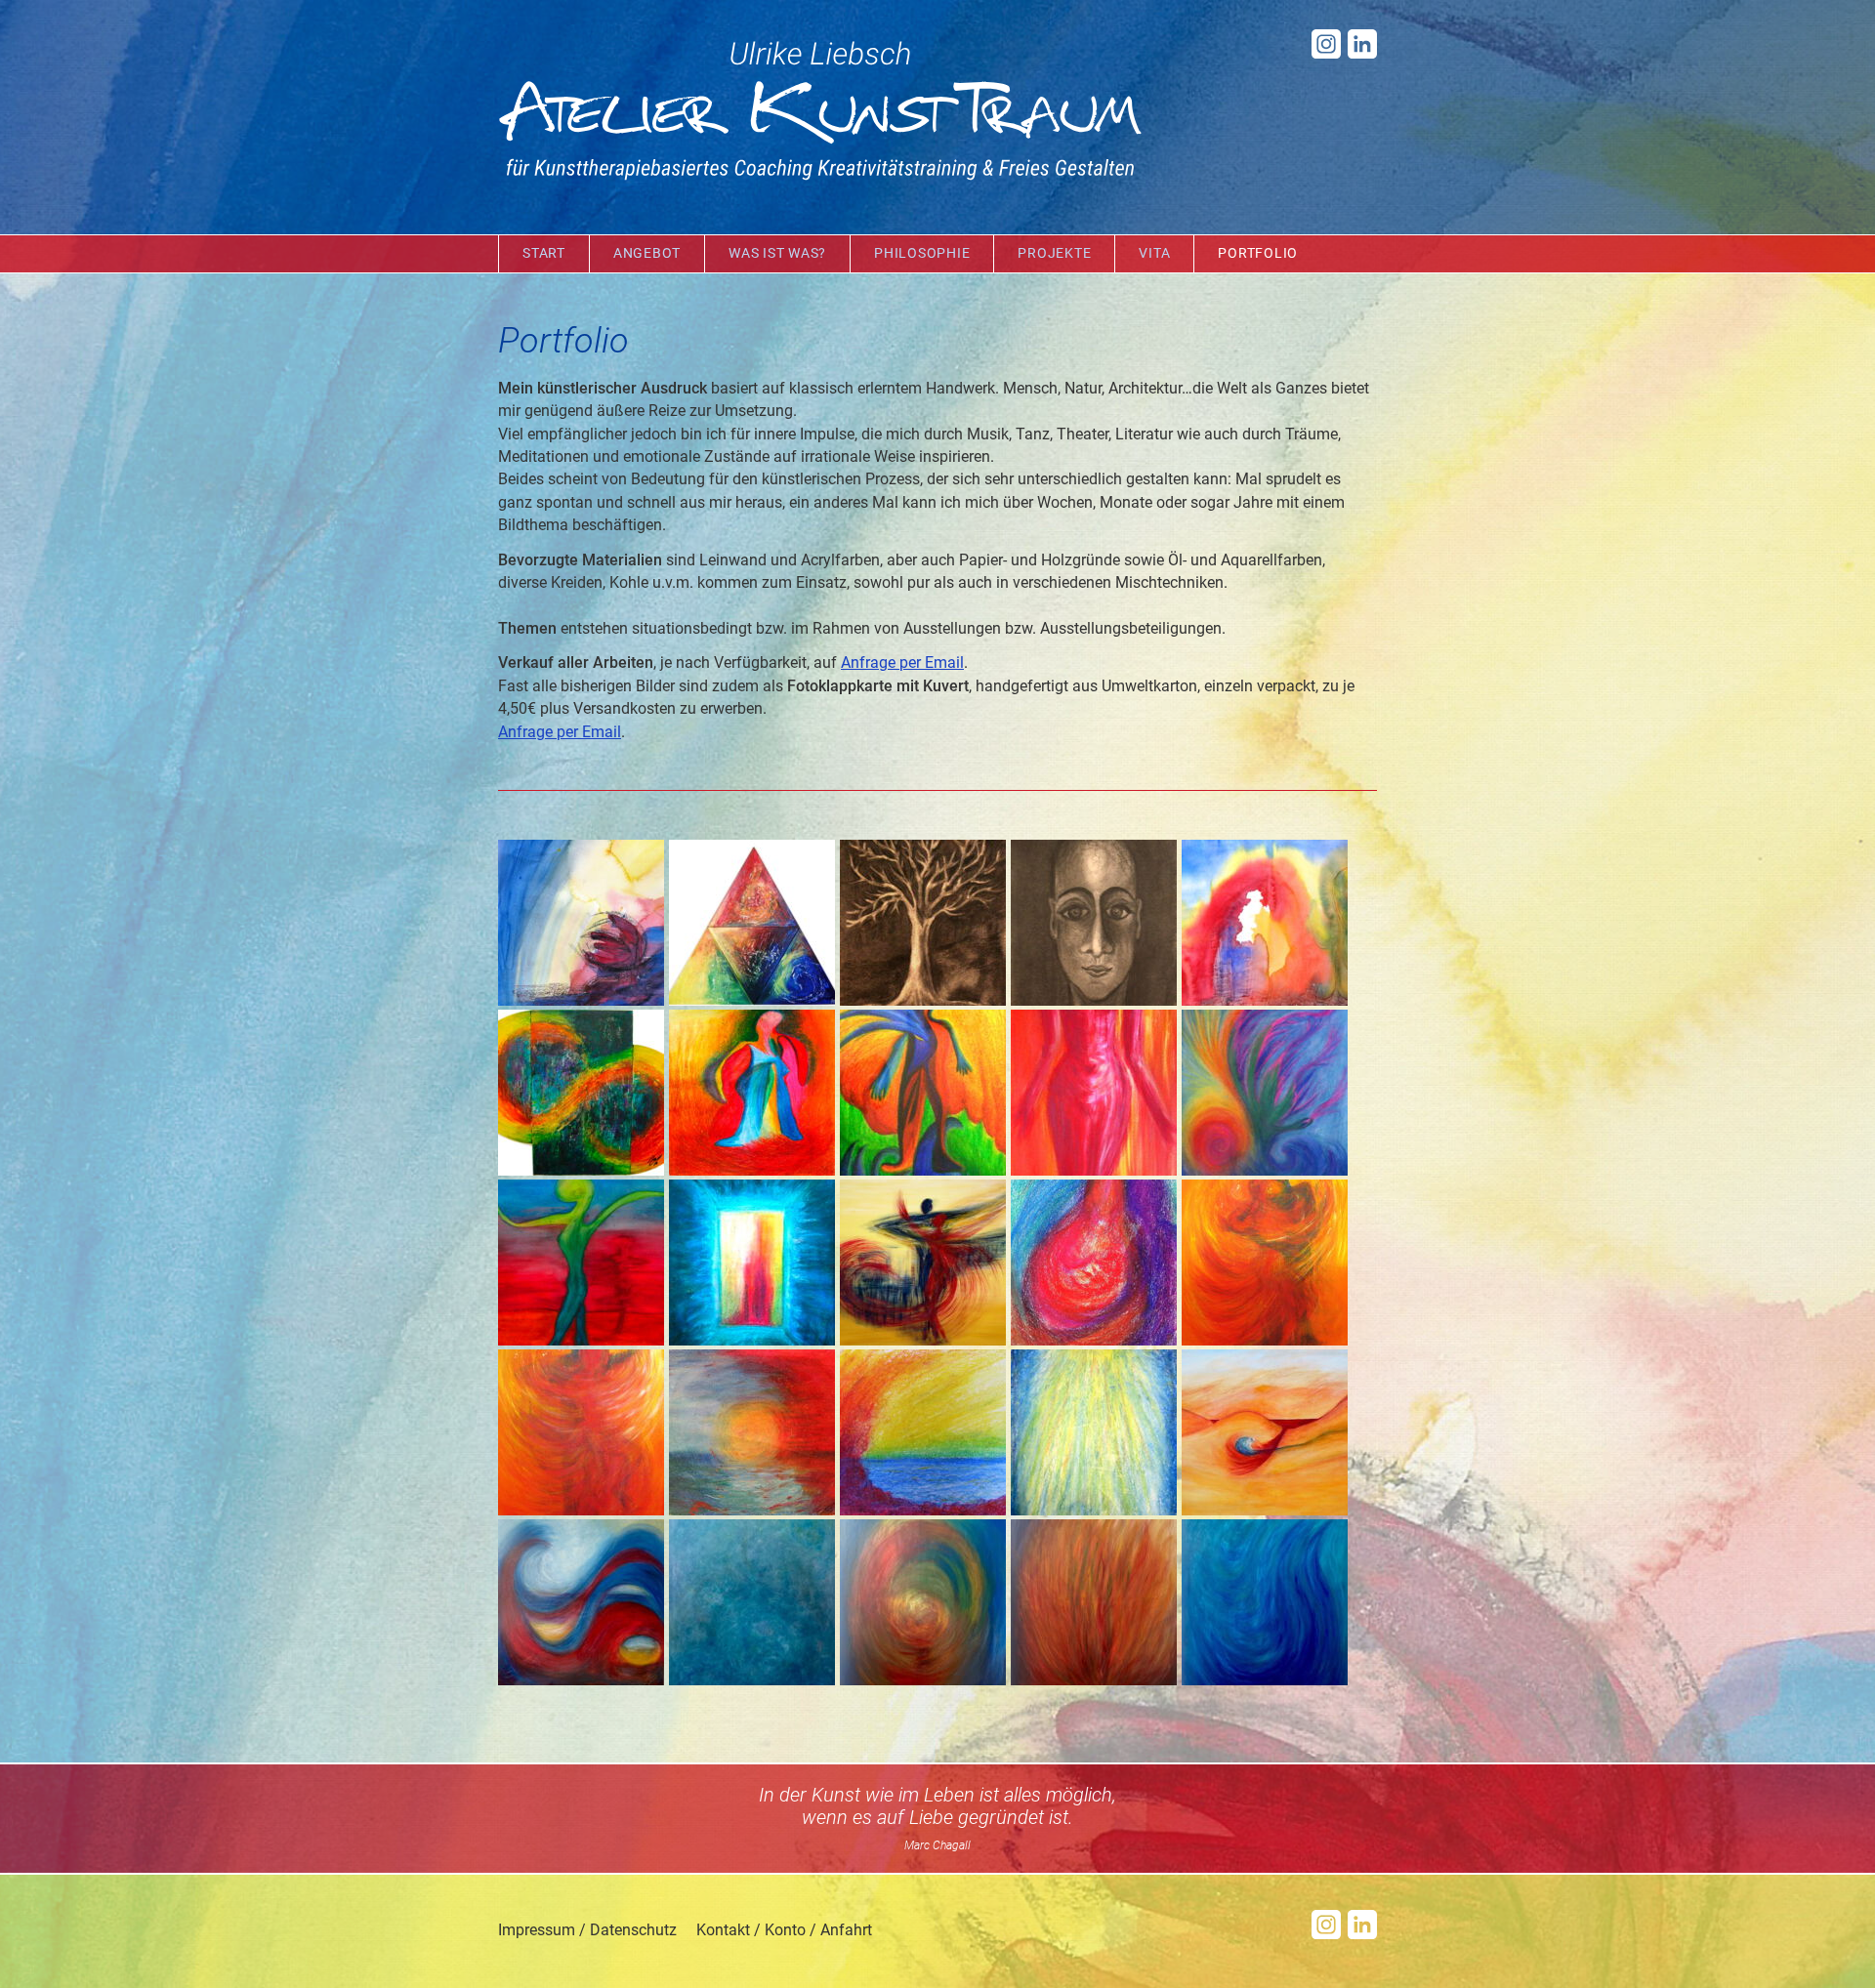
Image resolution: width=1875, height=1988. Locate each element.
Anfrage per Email (902, 663)
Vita (1154, 253)
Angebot (647, 253)
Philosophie (922, 253)
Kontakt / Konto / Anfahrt (784, 1930)
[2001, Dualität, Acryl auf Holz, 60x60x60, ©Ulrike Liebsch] (752, 1002)
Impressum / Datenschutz (587, 1930)
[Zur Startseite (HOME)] (820, 112)
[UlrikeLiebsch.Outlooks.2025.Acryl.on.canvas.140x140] (581, 1681)
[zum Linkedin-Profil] (1362, 54)
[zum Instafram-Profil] (1326, 54)
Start (544, 253)
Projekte (1054, 253)
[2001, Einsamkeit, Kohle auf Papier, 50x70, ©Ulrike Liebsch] (923, 1002)
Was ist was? (777, 253)
